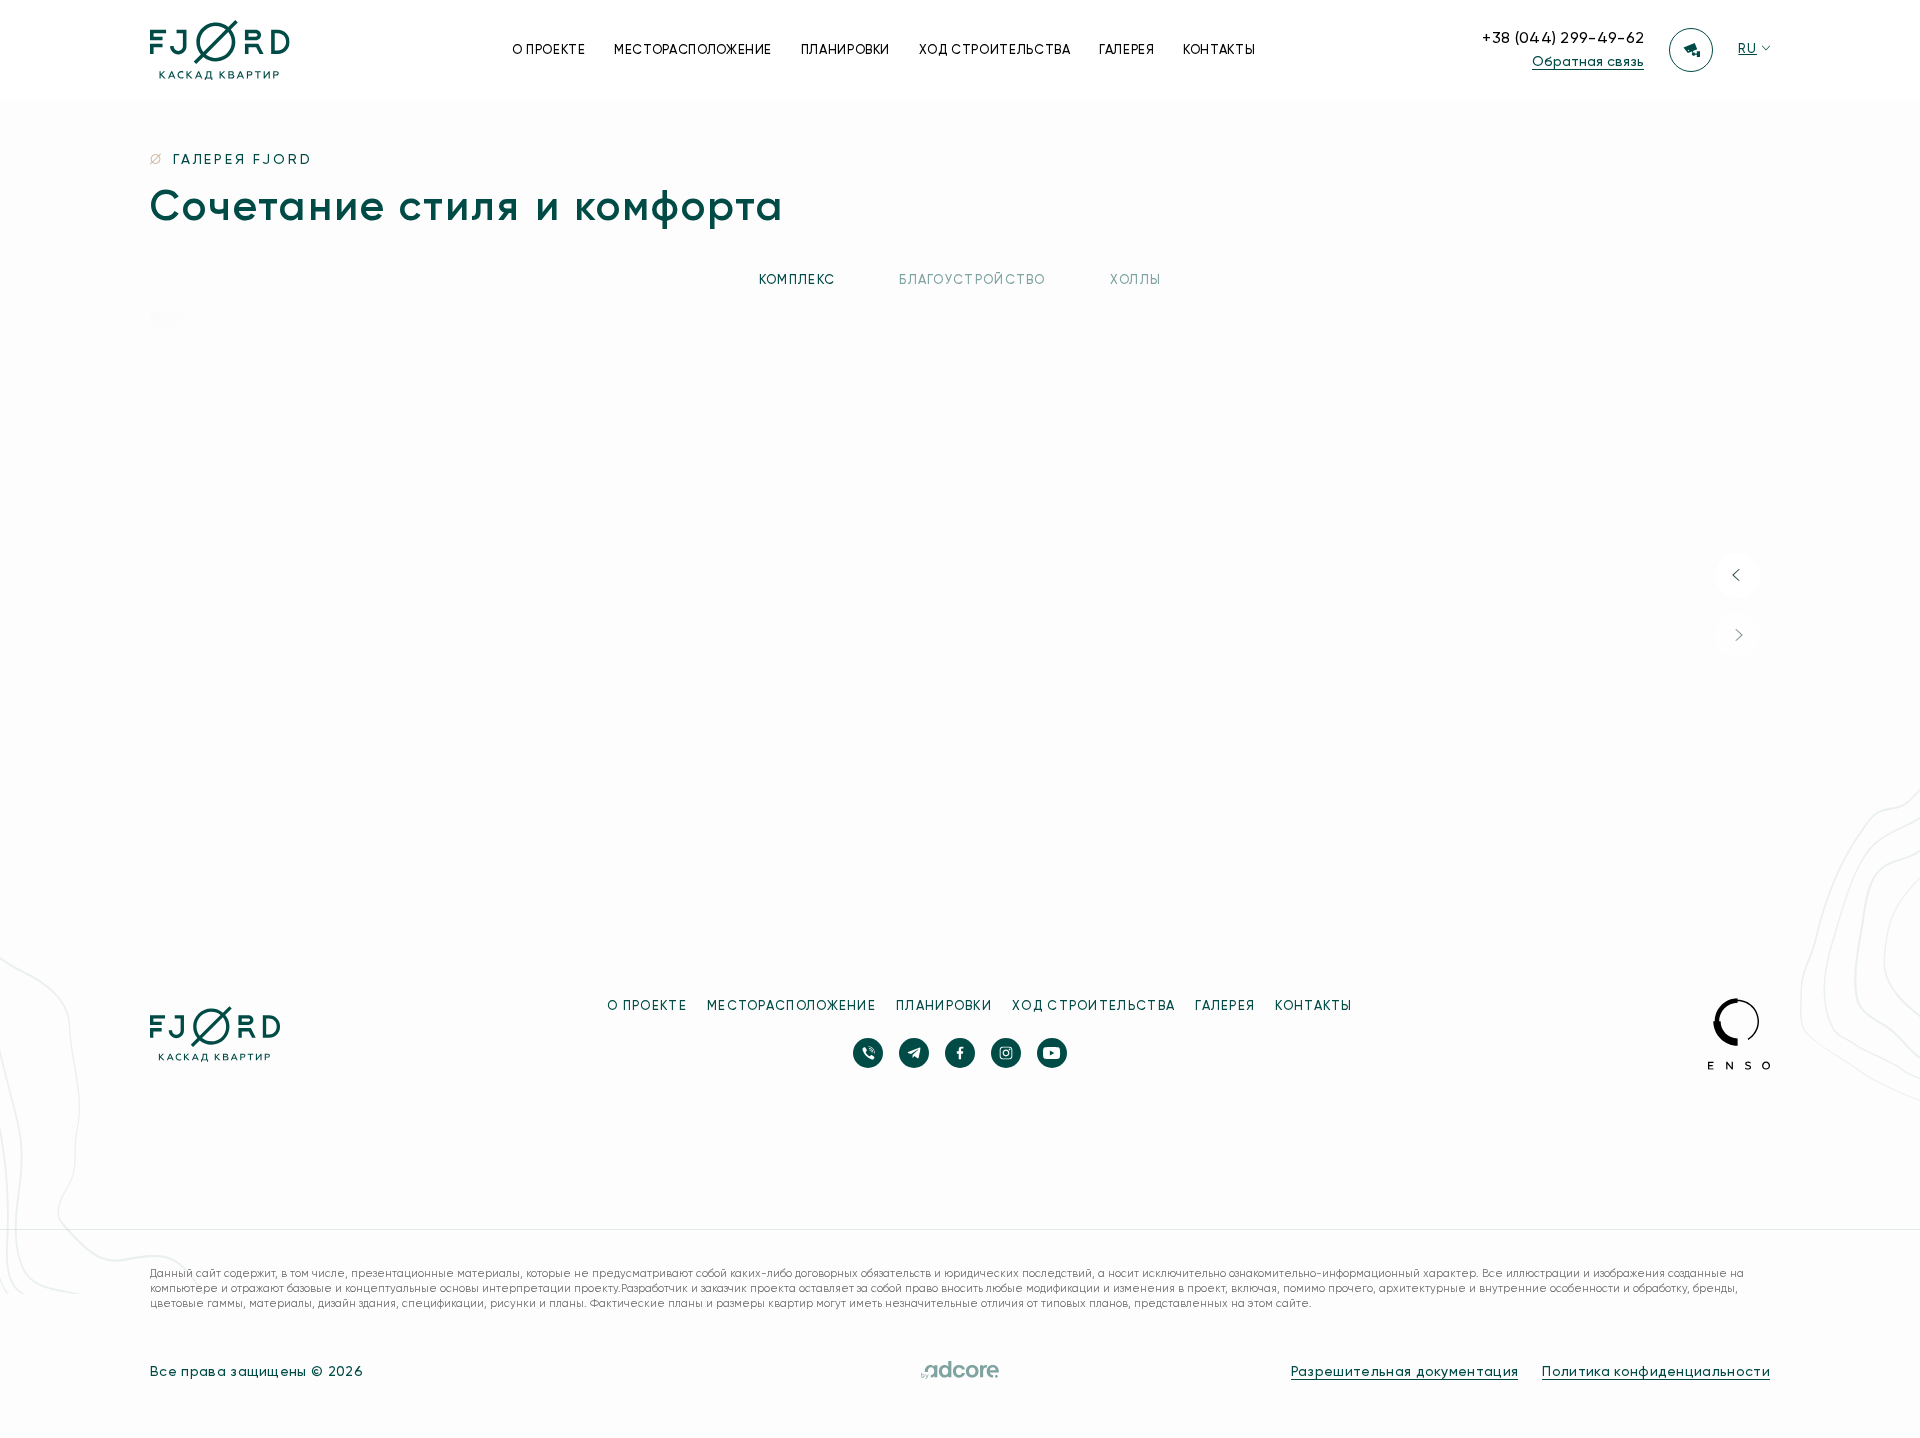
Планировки (846, 50)
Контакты (1219, 50)
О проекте (549, 50)
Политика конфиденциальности (1656, 1372)
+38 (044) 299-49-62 (1563, 39)
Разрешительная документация (1405, 1372)
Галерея (1127, 50)
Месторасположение (693, 50)
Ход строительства (995, 50)
